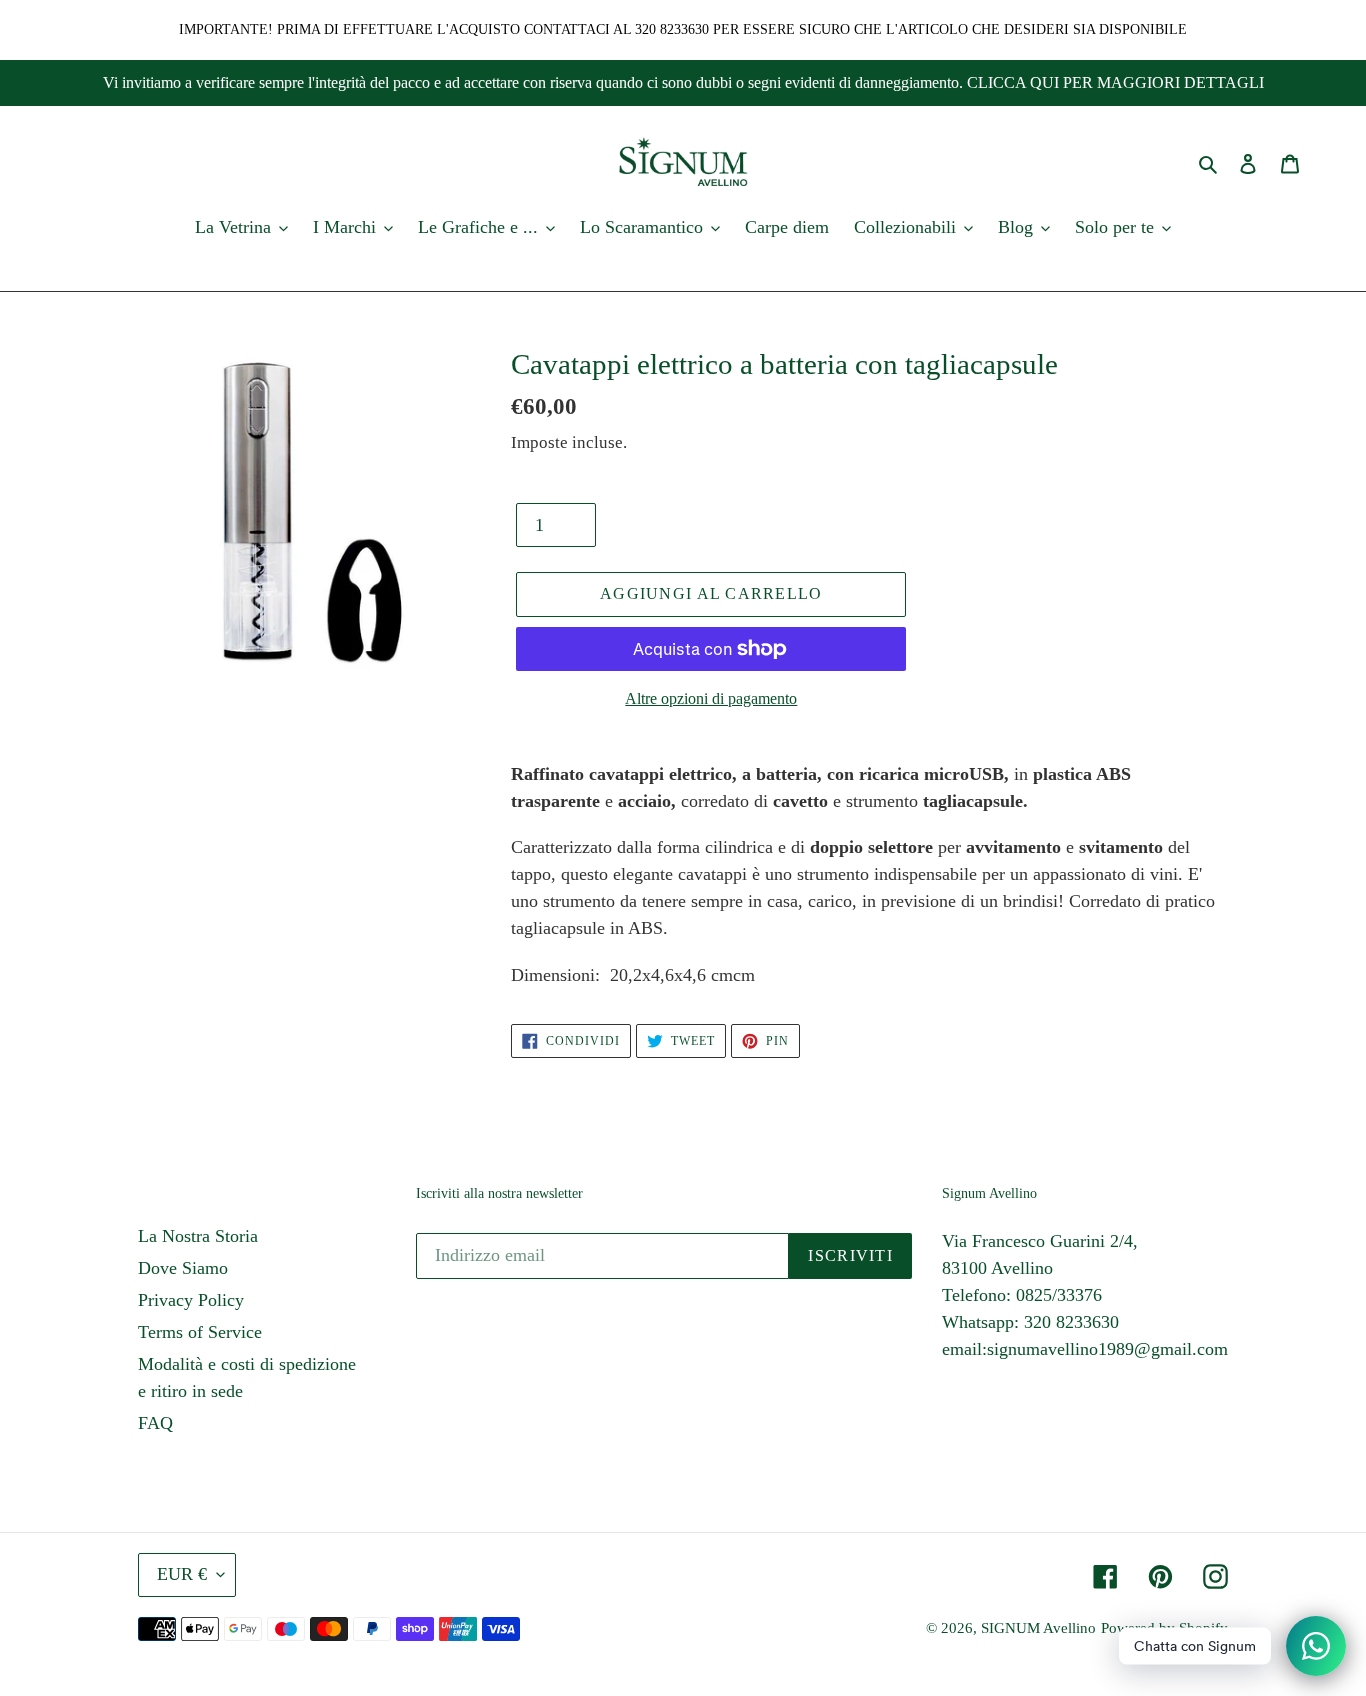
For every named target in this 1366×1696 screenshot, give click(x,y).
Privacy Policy (191, 1300)
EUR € (182, 1574)
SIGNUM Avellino (1038, 1628)
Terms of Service (200, 1332)
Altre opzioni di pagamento (711, 698)
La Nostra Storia (198, 1236)
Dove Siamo (183, 1268)
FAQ (155, 1423)
